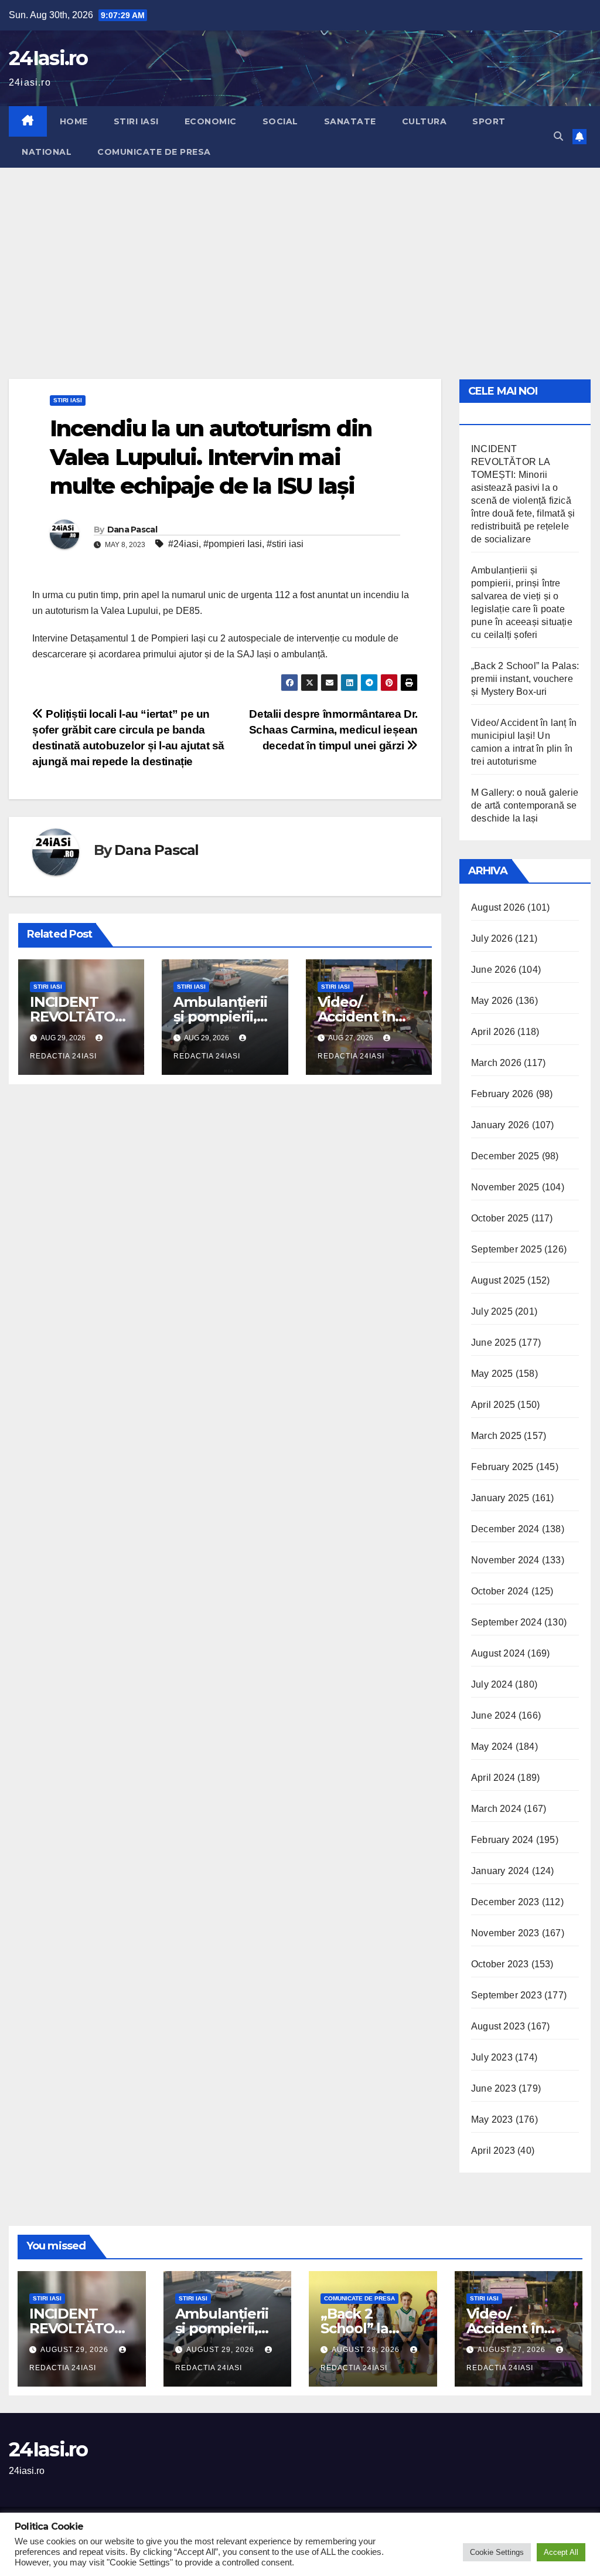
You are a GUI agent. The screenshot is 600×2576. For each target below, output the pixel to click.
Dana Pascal (132, 530)
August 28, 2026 (367, 2350)
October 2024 (500, 1591)
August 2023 (498, 2026)
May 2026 (492, 1001)
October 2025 (500, 1218)
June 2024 (494, 1715)
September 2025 (507, 1249)
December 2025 (505, 1156)
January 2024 (500, 1871)
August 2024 (498, 1653)
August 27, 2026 (513, 2350)
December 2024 (505, 1529)
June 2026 (494, 970)
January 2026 (500, 1125)
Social (280, 121)
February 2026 (502, 1094)
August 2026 (498, 907)
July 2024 (492, 1684)
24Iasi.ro (48, 58)
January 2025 (500, 1498)
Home (74, 121)
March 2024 (496, 1809)
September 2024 (507, 1622)
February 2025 (502, 1467)
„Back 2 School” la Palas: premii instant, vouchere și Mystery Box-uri (525, 679)
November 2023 (505, 1933)
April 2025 (493, 1405)
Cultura (425, 121)
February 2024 (502, 1840)
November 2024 (505, 1560)
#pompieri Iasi (233, 544)
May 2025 (492, 1374)
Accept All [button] (561, 2552)
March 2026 (496, 1063)
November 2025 (505, 1187)
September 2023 (507, 1995)
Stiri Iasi (136, 121)
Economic (211, 121)
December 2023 (505, 1902)
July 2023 (492, 2057)
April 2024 (493, 1778)
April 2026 (493, 1032)
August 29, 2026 (76, 2350)
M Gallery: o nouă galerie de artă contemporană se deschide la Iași (525, 805)
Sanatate (350, 121)
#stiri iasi (285, 544)
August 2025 (498, 1280)
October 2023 (500, 1964)
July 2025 (492, 1311)
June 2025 (494, 1343)
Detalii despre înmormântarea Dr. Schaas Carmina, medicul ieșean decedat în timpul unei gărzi (333, 730)
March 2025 (496, 1436)
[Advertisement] (300, 256)
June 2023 (494, 2088)
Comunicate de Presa (154, 152)
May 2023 (492, 2119)
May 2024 (492, 1747)
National (47, 152)
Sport (489, 121)
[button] (558, 136)
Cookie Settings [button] (497, 2552)
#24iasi (183, 544)
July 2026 (492, 939)
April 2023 (493, 2151)
